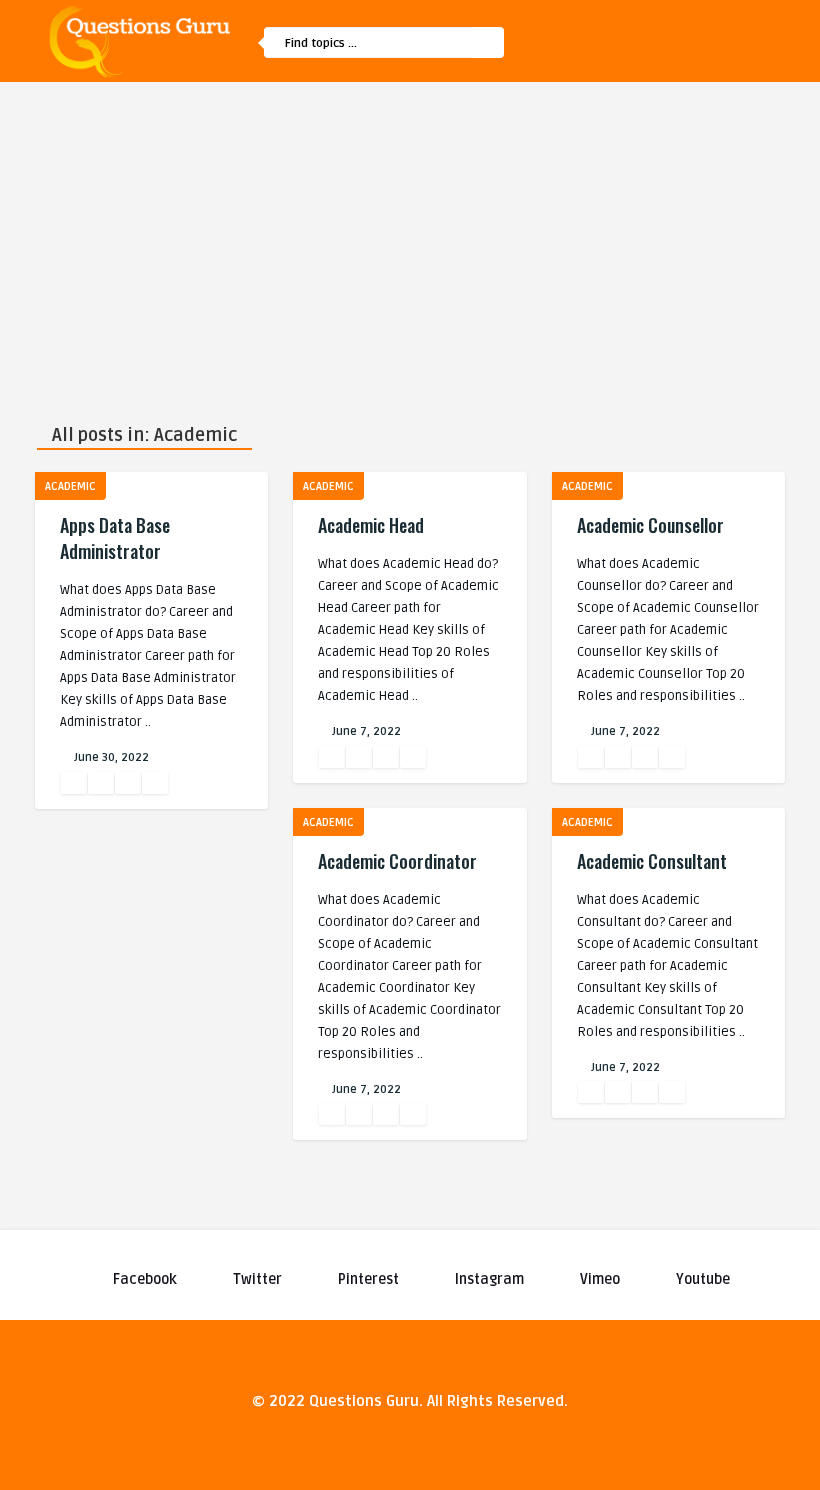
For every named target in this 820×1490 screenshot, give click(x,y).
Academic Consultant (652, 861)
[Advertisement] (410, 232)
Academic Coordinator (397, 861)
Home (595, 107)
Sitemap (603, 150)
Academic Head (371, 525)
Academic (70, 486)
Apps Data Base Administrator (115, 538)
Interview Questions (641, 193)
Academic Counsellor (650, 525)
